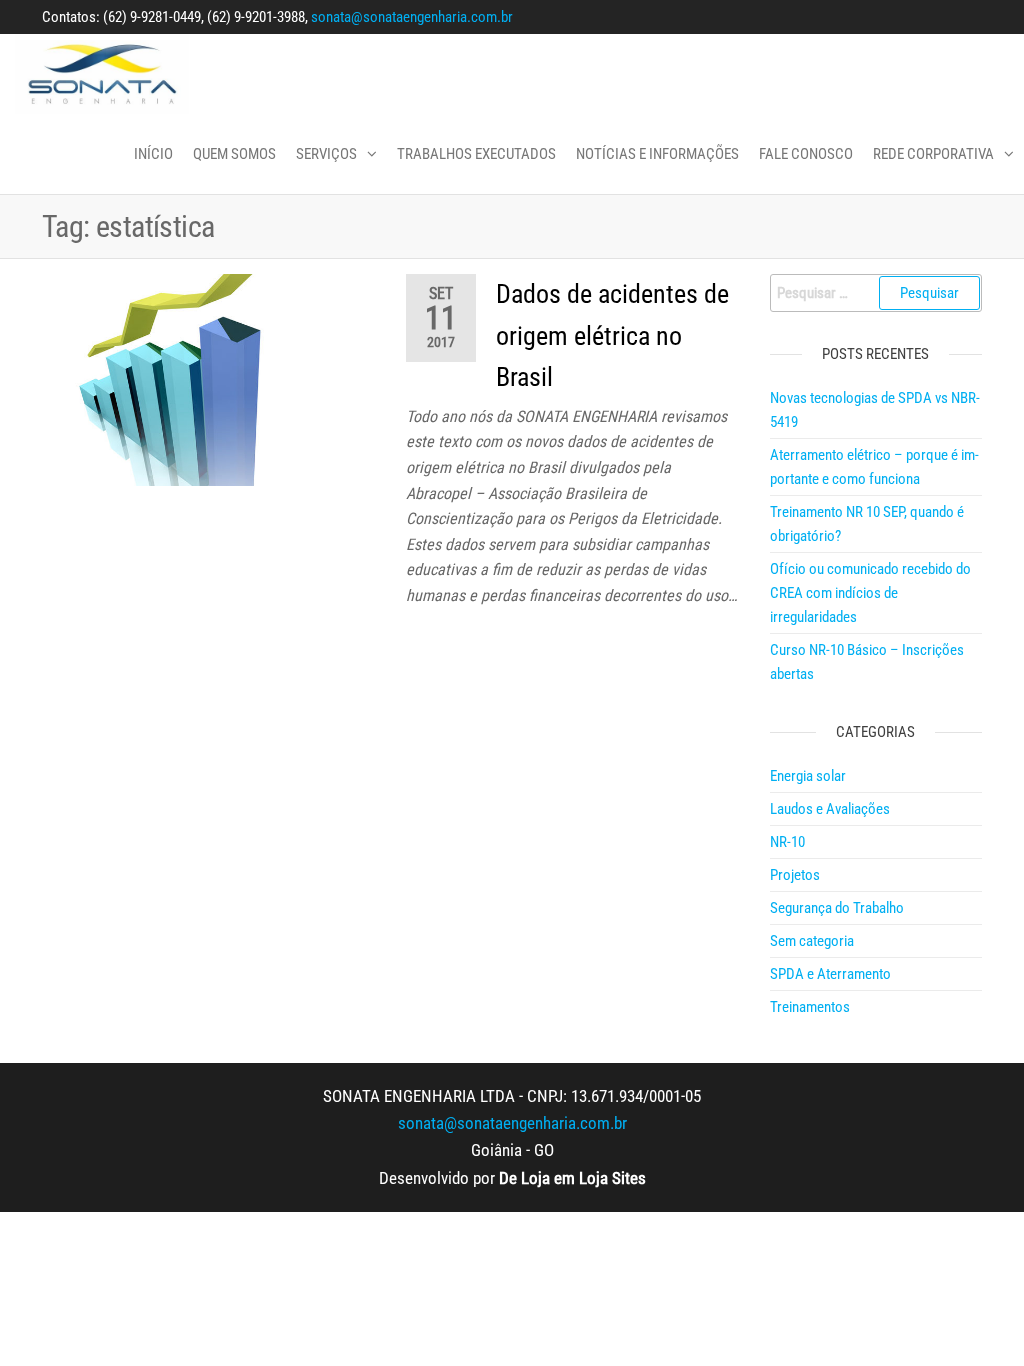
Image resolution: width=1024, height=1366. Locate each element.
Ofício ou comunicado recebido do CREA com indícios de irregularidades (870, 593)
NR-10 (787, 842)
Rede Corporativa (933, 154)
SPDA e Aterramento (830, 974)
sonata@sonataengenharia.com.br (412, 17)
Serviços (326, 154)
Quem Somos (234, 154)
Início (153, 154)
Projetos (795, 875)
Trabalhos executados (476, 154)
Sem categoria (812, 941)
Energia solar (808, 776)
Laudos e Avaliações (830, 809)
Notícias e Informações (657, 154)
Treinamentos (810, 1007)
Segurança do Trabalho (837, 908)
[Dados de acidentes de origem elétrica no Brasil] (209, 378)
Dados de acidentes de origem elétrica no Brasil (612, 335)
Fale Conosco (806, 154)
